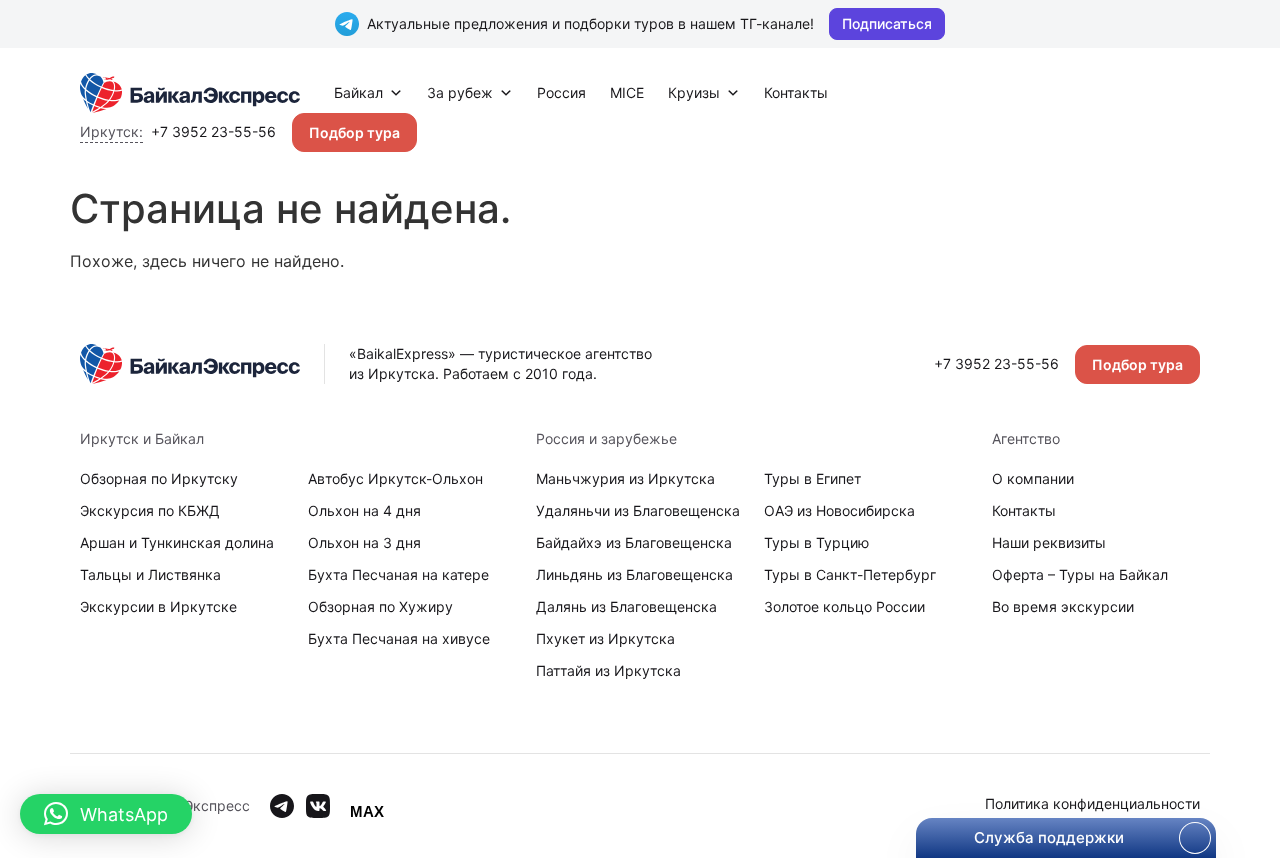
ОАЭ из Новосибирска (839, 510)
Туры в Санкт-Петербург (850, 574)
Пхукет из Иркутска (605, 638)
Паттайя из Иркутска (608, 670)
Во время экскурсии (1063, 606)
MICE (627, 92)
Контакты (796, 92)
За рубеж (460, 92)
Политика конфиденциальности (1092, 803)
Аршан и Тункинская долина (177, 542)
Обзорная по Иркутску (159, 478)
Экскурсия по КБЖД (150, 510)
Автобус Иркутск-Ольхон (395, 478)
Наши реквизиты (1049, 542)
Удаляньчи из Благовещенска (638, 510)
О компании (1033, 478)
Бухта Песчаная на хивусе (399, 638)
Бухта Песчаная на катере (398, 574)
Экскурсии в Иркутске (158, 606)
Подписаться (887, 23)
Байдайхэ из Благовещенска (634, 542)
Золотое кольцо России (844, 606)
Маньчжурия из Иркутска (625, 478)
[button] (106, 814)
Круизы (694, 92)
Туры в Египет (812, 478)
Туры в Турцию (816, 542)
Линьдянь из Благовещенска (634, 574)
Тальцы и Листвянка (150, 574)
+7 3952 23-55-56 (213, 131)
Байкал (358, 92)
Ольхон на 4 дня (364, 510)
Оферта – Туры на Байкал (1080, 574)
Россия (561, 92)
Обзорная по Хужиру (380, 606)
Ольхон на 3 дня (364, 542)
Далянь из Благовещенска (626, 606)
